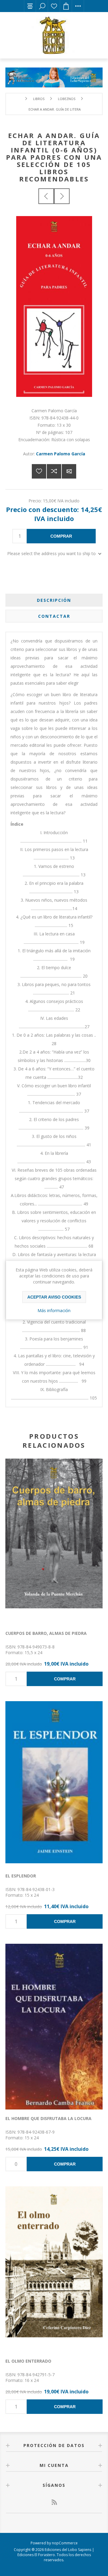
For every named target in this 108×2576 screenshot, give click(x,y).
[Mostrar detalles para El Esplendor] (54, 1784)
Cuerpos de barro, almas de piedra (46, 1633)
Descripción (54, 600)
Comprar (61, 536)
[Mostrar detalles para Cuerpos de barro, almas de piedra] (54, 1541)
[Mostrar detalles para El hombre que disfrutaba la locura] (54, 2027)
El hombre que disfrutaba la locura (48, 2118)
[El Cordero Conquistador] (62, 196)
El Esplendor (21, 1876)
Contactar (54, 616)
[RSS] (54, 2502)
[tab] (54, 600)
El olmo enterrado (28, 2361)
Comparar (54, 471)
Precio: (35, 500)
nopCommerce (65, 2543)
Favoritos (54, 6)
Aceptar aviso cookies (54, 1297)
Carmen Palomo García (61, 454)
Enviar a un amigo (69, 471)
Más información (54, 1310)
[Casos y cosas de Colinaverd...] (46, 196)
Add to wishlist (39, 471)
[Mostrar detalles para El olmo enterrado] (54, 2269)
